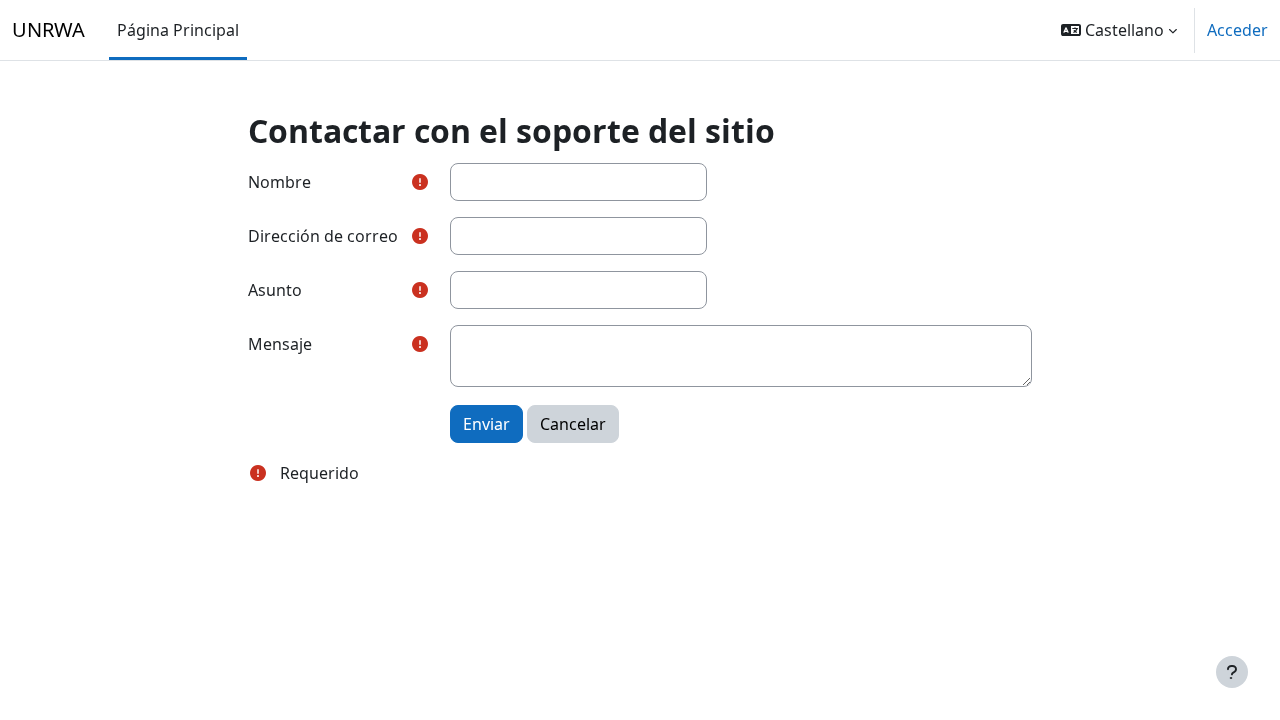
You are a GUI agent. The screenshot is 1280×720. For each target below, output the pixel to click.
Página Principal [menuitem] (178, 30)
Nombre (279, 182)
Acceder (1237, 30)
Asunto (275, 290)
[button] (1119, 30)
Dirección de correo (323, 236)
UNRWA (48, 29)
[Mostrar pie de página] (1232, 672)
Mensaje (280, 344)
